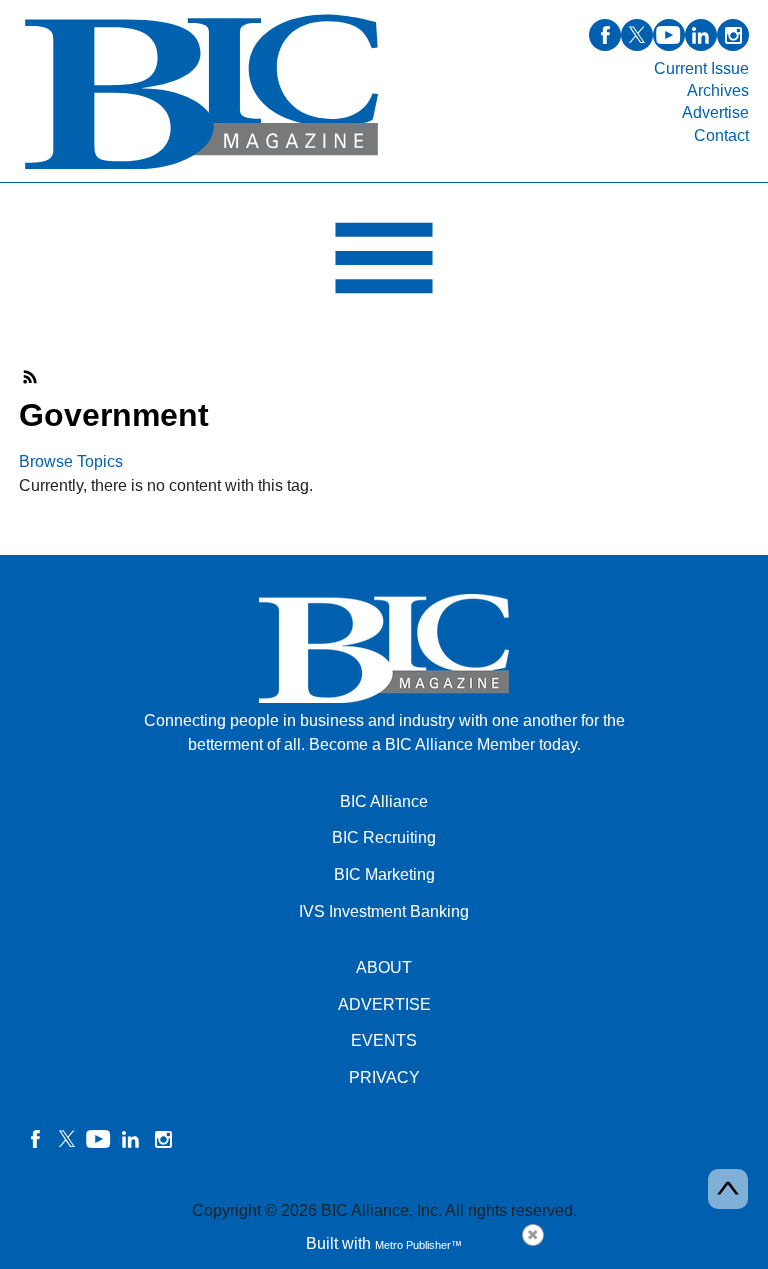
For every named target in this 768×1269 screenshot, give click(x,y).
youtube (669, 35)
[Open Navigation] (384, 263)
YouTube (99, 1139)
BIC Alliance (384, 801)
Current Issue (701, 68)
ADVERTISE (384, 1004)
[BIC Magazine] (201, 170)
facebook (605, 35)
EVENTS (384, 1040)
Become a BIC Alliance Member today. (445, 744)
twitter (637, 35)
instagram (733, 35)
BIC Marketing (384, 874)
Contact (721, 135)
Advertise (715, 112)
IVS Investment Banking (384, 911)
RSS (31, 377)
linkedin (701, 35)
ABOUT (384, 967)
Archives (718, 90)
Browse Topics (71, 461)
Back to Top (728, 1189)
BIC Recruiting (384, 837)
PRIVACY (384, 1077)
